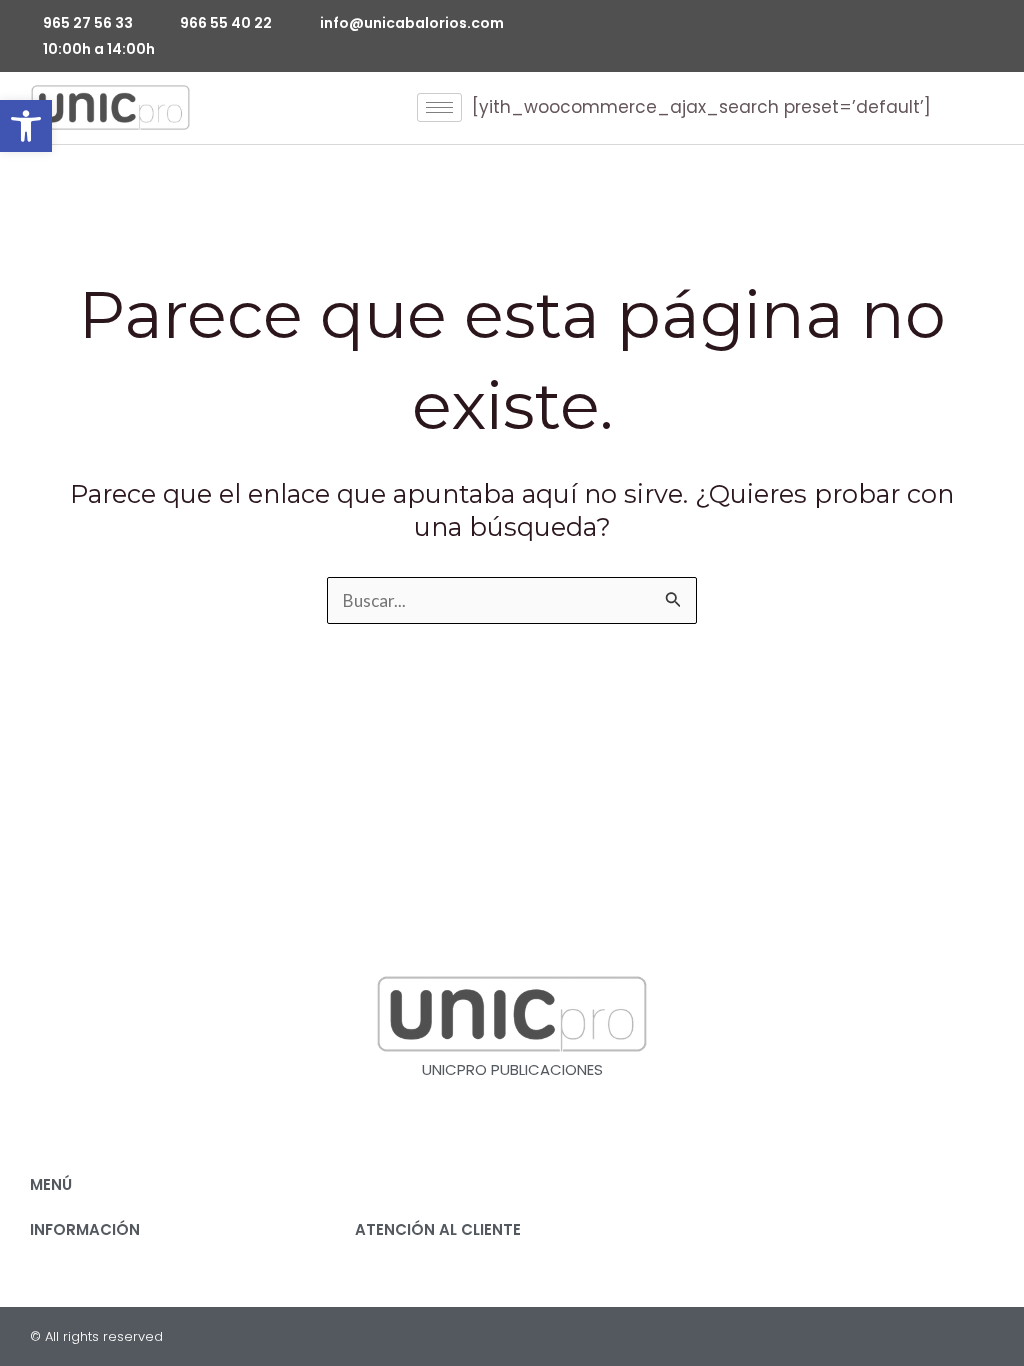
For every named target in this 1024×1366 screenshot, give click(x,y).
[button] (26, 126)
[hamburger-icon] (439, 107)
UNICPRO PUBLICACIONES (512, 1069)
